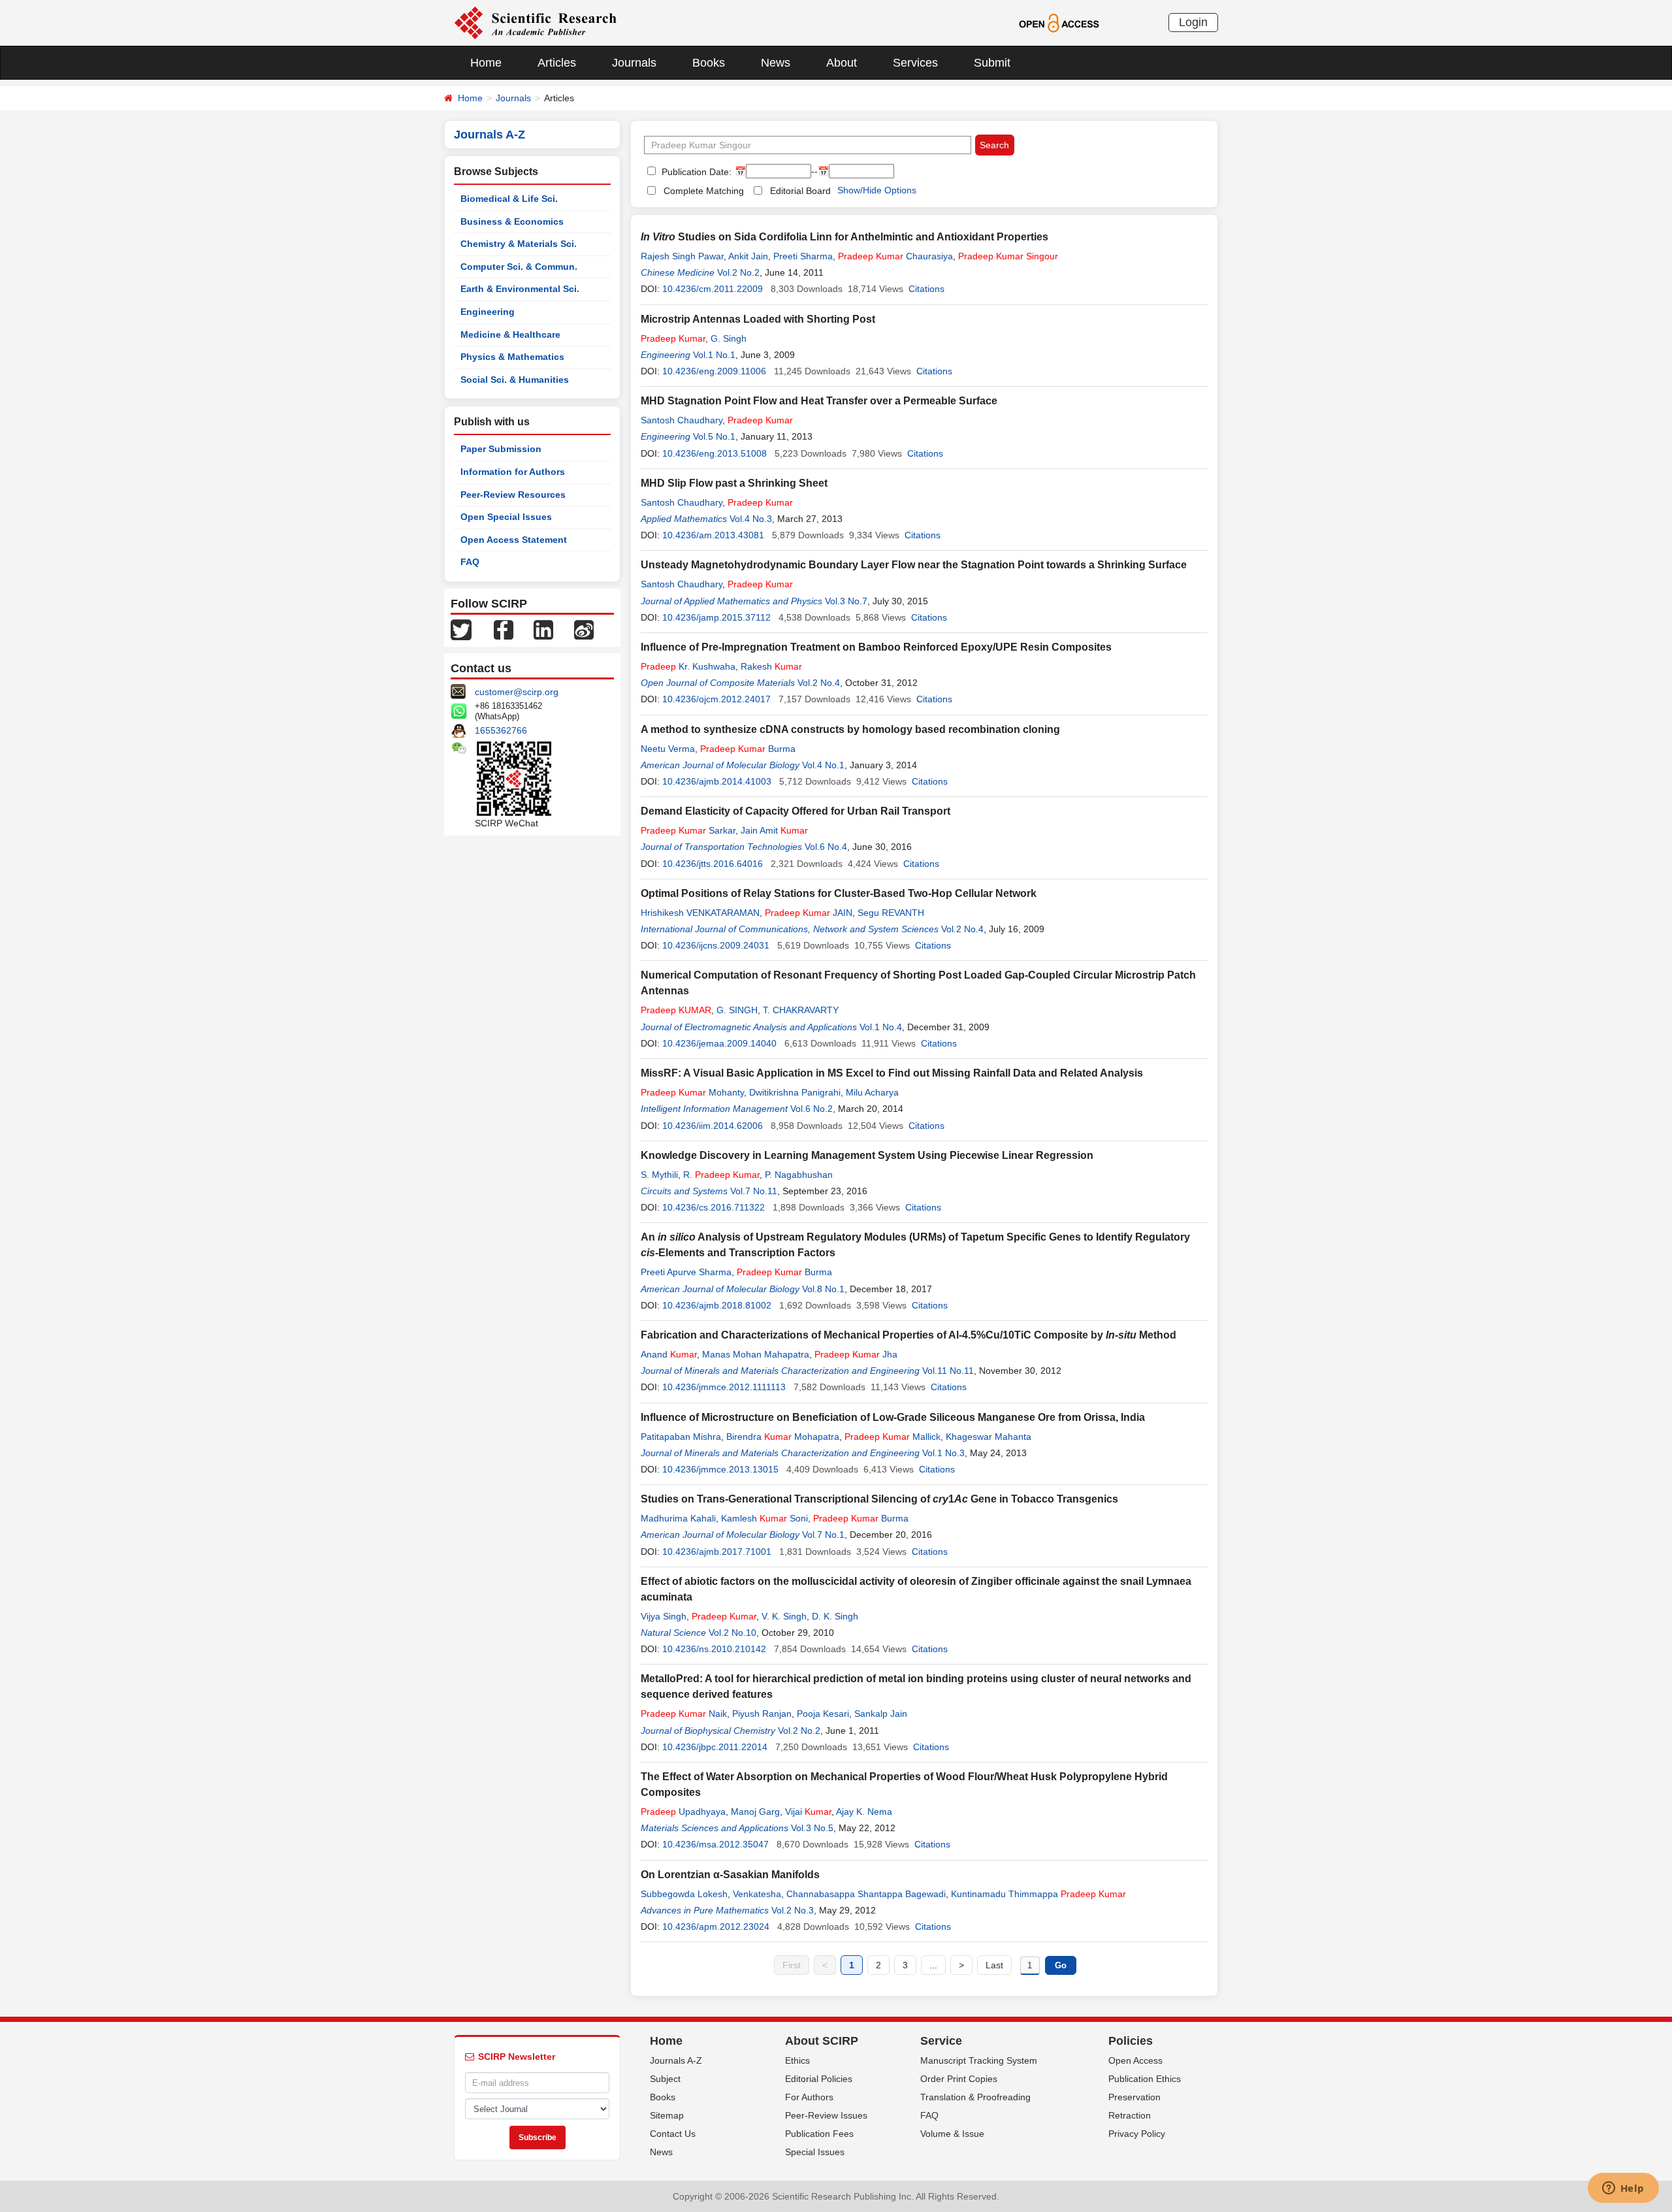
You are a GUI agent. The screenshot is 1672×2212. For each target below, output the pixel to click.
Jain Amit (774, 830)
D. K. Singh (835, 1616)
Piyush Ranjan (762, 1714)
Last (994, 1965)
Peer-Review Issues (826, 2115)
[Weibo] (584, 629)
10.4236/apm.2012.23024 (716, 1927)
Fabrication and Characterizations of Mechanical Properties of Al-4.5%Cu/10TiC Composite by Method (908, 1335)
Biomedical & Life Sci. (509, 199)
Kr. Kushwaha (688, 666)
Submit (992, 63)
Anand (669, 1354)
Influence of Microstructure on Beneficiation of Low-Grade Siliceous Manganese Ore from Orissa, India (893, 1417)
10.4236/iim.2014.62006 (713, 1126)
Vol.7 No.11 (754, 1191)
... (933, 1965)
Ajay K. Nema (864, 1812)
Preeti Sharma (803, 256)
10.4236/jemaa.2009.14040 (719, 1043)
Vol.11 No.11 (948, 1371)
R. (721, 1175)
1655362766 (501, 730)
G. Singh (729, 338)
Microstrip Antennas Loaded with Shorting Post (758, 319)
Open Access (1135, 2060)
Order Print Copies (959, 2079)
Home (486, 63)
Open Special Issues (506, 517)
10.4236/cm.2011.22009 (713, 289)
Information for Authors (513, 472)
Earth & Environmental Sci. (520, 289)
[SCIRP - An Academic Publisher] (535, 22)
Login (1193, 22)
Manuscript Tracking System (979, 2060)
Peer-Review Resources (513, 495)
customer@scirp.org (517, 692)
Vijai (808, 1812)
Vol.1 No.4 (881, 1027)
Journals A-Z (676, 2060)
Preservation (1134, 2097)
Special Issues (815, 2152)
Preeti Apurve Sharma (686, 1272)
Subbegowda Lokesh (684, 1894)
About (842, 63)
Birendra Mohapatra (783, 1437)
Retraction (1130, 2115)
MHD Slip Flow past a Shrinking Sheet (734, 483)
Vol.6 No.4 (826, 847)
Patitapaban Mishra (681, 1437)
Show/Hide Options (877, 190)
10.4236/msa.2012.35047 (715, 1844)
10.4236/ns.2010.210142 (714, 1649)
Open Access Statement (514, 540)
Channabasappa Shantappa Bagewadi (866, 1894)
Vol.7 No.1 (823, 1535)
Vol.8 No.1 (823, 1289)
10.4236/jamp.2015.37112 (716, 617)
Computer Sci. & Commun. (519, 267)
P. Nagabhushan (799, 1175)
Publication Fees (819, 2134)
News (776, 63)
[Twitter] (461, 629)
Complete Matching (704, 191)
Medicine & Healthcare (510, 334)
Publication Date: (695, 172)
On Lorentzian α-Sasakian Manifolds (730, 1875)
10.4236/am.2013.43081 (713, 535)
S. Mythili (659, 1175)
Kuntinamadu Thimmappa (1038, 1894)
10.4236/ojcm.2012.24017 (716, 699)
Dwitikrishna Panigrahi (795, 1092)
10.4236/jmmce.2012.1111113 (724, 1387)
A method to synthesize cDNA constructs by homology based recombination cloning (850, 729)
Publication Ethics (1145, 2079)
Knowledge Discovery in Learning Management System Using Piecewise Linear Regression (867, 1155)
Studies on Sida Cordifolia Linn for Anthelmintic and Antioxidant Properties (844, 237)
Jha (856, 1354)
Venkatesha (757, 1894)
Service (941, 2041)
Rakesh (771, 666)
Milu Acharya (872, 1092)
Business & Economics (512, 221)
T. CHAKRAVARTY (801, 1010)
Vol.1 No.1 (714, 355)
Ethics (797, 2060)
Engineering (488, 312)
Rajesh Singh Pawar (682, 256)
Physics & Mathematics (512, 357)
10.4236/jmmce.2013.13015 (720, 1469)
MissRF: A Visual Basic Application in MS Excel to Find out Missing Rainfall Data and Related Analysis (892, 1073)
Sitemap (667, 2115)
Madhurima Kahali (678, 1518)
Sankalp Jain (881, 1714)
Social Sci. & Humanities (515, 380)
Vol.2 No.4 (819, 683)
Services (915, 63)
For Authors (809, 2097)
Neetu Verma (668, 749)
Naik (684, 1714)
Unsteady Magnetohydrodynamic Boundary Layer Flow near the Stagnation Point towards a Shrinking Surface (914, 565)
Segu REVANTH (891, 913)
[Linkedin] (543, 629)
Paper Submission (501, 449)
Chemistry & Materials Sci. (519, 244)
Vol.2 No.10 (732, 1633)
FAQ (470, 562)
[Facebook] (504, 629)
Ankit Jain (748, 256)
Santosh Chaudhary (682, 420)
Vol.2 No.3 (793, 1910)
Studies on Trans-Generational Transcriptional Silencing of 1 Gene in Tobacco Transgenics (879, 1499)
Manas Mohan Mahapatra (756, 1354)
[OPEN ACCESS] (1059, 22)
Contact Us (673, 2134)
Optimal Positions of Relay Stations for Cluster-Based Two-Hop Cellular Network (839, 893)
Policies (1131, 2041)
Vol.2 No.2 (738, 272)
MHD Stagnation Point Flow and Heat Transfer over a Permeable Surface (819, 401)
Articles (557, 63)
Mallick (892, 1437)
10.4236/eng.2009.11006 (714, 371)
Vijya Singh (664, 1616)
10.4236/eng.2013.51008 (715, 453)
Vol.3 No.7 (846, 601)
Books (709, 63)
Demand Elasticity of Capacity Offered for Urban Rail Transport (796, 811)
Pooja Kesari (823, 1714)
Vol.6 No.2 (812, 1109)
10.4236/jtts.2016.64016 (713, 864)
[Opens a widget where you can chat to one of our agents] (1623, 2189)
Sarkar (688, 830)
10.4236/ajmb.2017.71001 (717, 1552)
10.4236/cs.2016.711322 (714, 1207)
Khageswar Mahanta (989, 1437)
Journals (634, 63)
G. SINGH (737, 1010)
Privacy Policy (1137, 2134)
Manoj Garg (755, 1812)
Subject (665, 2079)
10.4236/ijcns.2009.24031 (716, 945)
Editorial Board (800, 191)
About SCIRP (822, 2041)
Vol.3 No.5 (812, 1828)
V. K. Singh (784, 1616)
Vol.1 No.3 (943, 1453)
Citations (926, 289)
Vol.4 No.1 (823, 765)
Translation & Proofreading (975, 2097)
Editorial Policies (819, 2079)
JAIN (809, 913)
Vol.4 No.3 (751, 519)
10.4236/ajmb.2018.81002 (717, 1305)
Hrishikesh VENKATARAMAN (700, 913)
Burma (748, 749)
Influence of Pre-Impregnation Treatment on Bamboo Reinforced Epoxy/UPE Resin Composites (876, 647)
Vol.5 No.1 (714, 436)
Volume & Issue (952, 2134)
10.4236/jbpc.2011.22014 (715, 1747)
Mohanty (692, 1092)
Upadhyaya (683, 1812)
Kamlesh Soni (764, 1518)
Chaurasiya (895, 256)
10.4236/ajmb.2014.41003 (717, 781)
